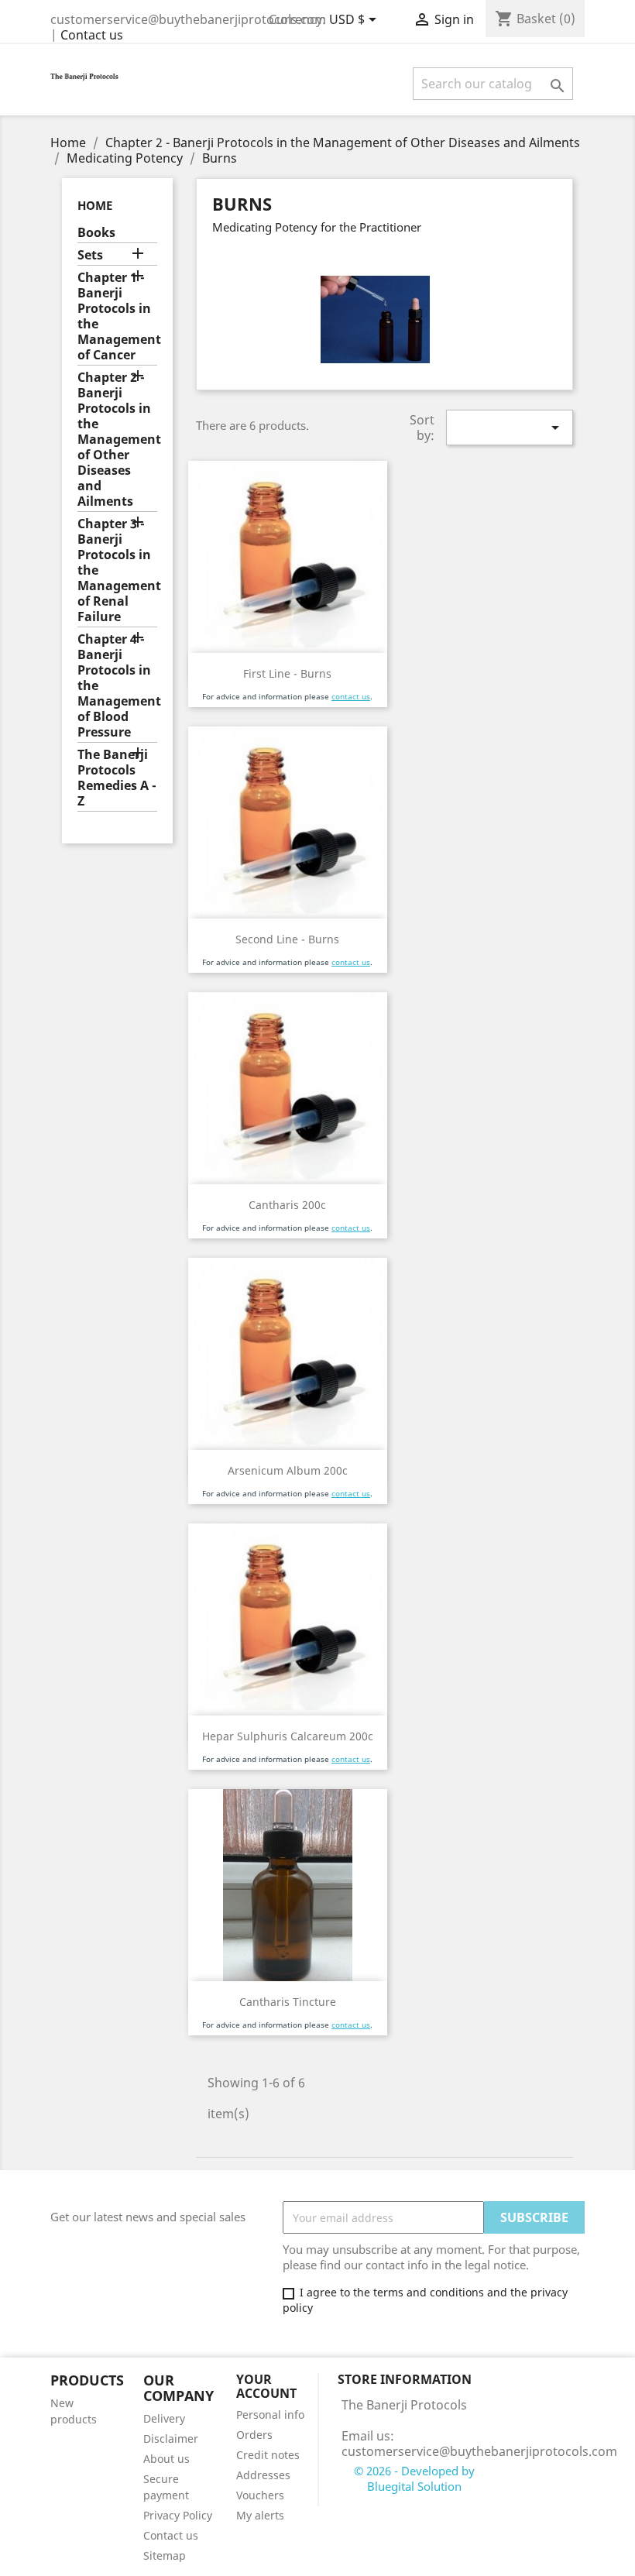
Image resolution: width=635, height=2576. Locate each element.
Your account (266, 2386)
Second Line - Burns (287, 939)
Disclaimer (171, 2439)
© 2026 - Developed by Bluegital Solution (414, 2478)
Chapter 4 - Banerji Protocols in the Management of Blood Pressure (117, 686)
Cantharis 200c (287, 1205)
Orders (254, 2435)
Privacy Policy (178, 2515)
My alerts (260, 2515)
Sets (90, 255)
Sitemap (165, 2555)
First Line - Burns (287, 673)
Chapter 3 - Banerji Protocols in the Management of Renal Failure (117, 570)
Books (96, 233)
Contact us (92, 35)
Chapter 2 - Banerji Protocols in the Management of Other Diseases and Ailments (117, 440)
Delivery (164, 2418)
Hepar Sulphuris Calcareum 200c (288, 1736)
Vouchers (260, 2495)
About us (166, 2459)
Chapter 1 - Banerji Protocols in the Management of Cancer (117, 316)
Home (95, 205)
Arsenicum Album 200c (288, 1470)
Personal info (270, 2415)
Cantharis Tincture (288, 2002)
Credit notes (268, 2455)
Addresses (263, 2475)
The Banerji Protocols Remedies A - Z (117, 778)
